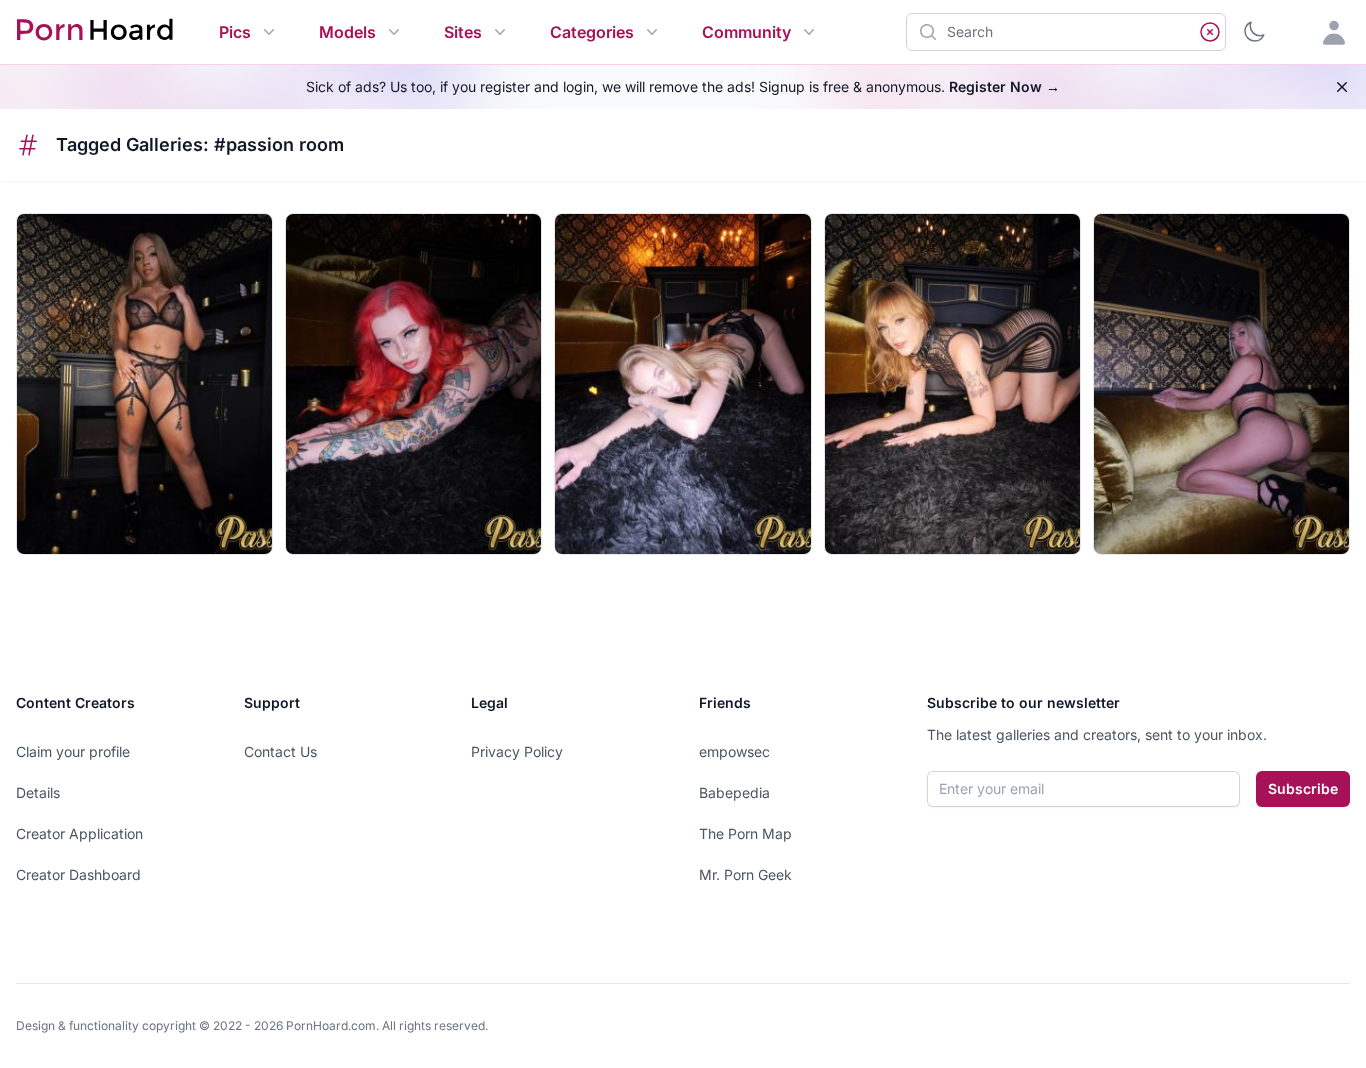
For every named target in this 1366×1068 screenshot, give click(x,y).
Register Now (1004, 86)
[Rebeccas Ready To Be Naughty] (952, 384)
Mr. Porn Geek (745, 874)
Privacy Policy (517, 751)
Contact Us (280, 751)
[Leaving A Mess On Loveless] (413, 384)
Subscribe (1303, 788)
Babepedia (734, 792)
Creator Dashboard (78, 874)
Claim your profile (73, 751)
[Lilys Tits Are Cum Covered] (144, 384)
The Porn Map (745, 833)
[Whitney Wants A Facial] (1221, 384)
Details (38, 792)
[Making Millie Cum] (682, 384)
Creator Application (79, 833)
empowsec (734, 751)
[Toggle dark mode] (1254, 32)
